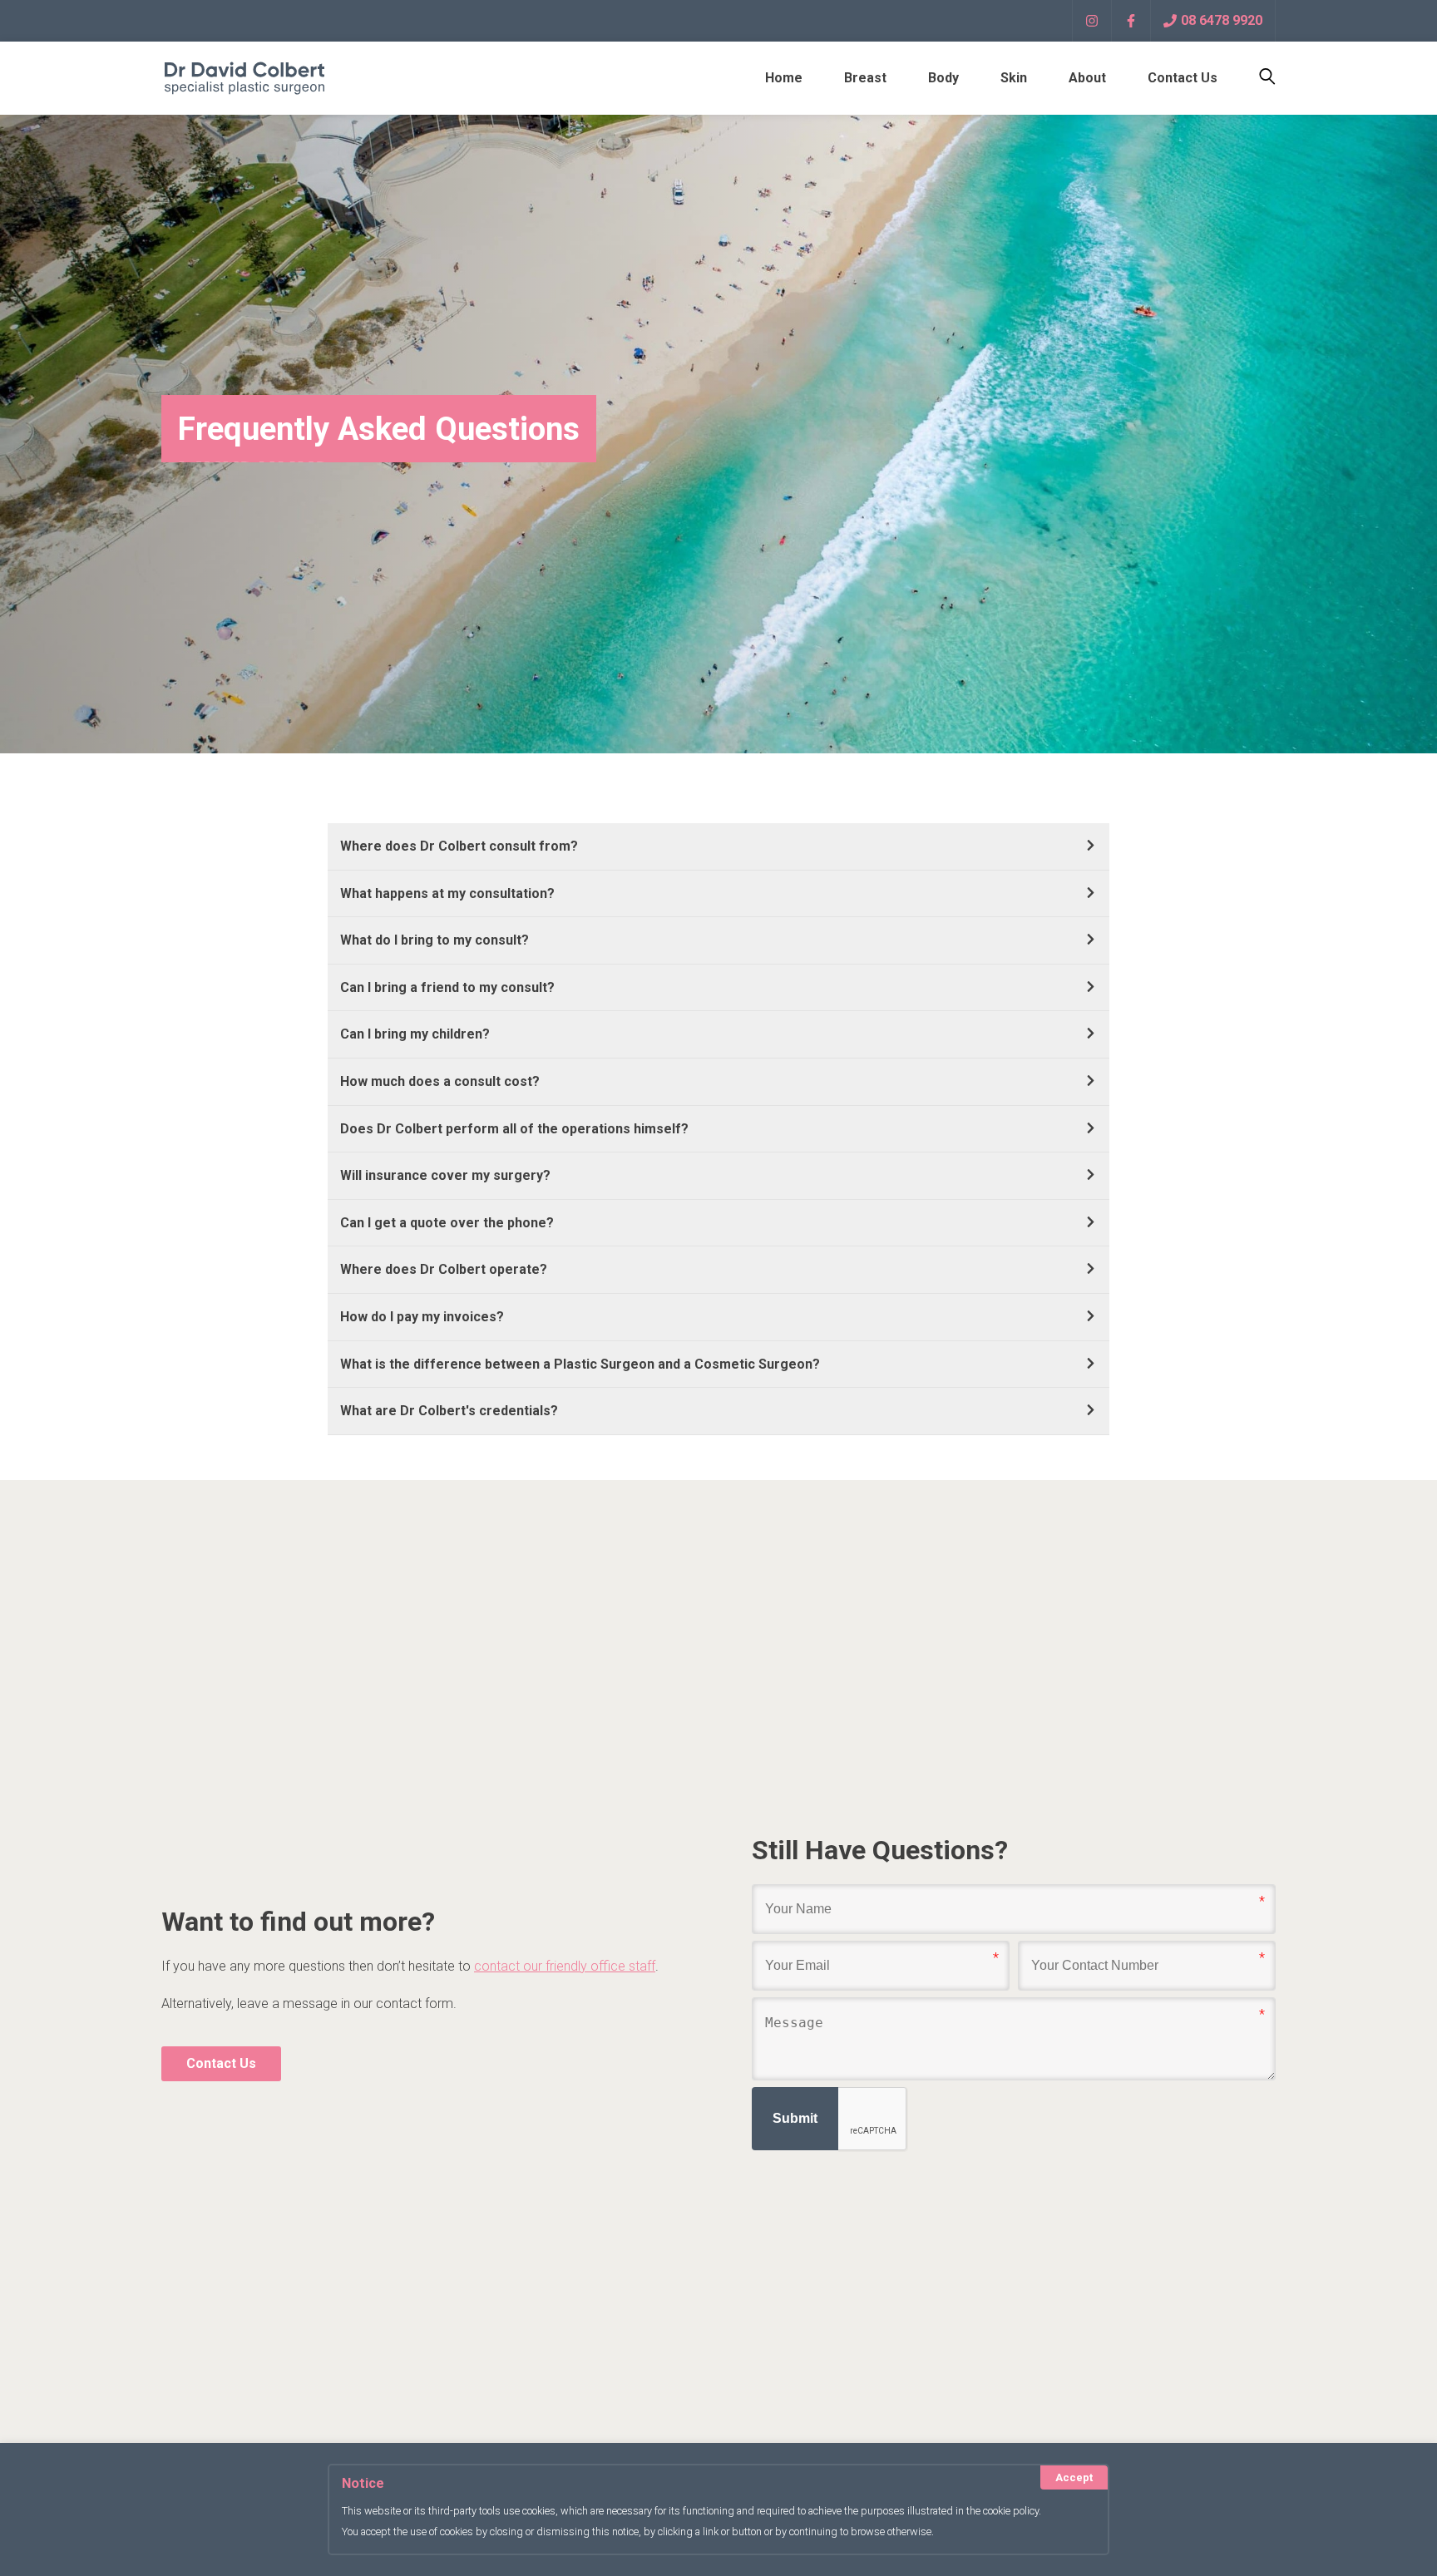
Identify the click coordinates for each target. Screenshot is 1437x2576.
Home (784, 78)
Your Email (787, 1956)
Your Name (786, 1899)
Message (782, 2012)
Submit (795, 2118)
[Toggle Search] (1257, 78)
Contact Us (1183, 78)
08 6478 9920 (1222, 20)
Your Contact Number (1078, 1956)
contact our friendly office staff (565, 1966)
